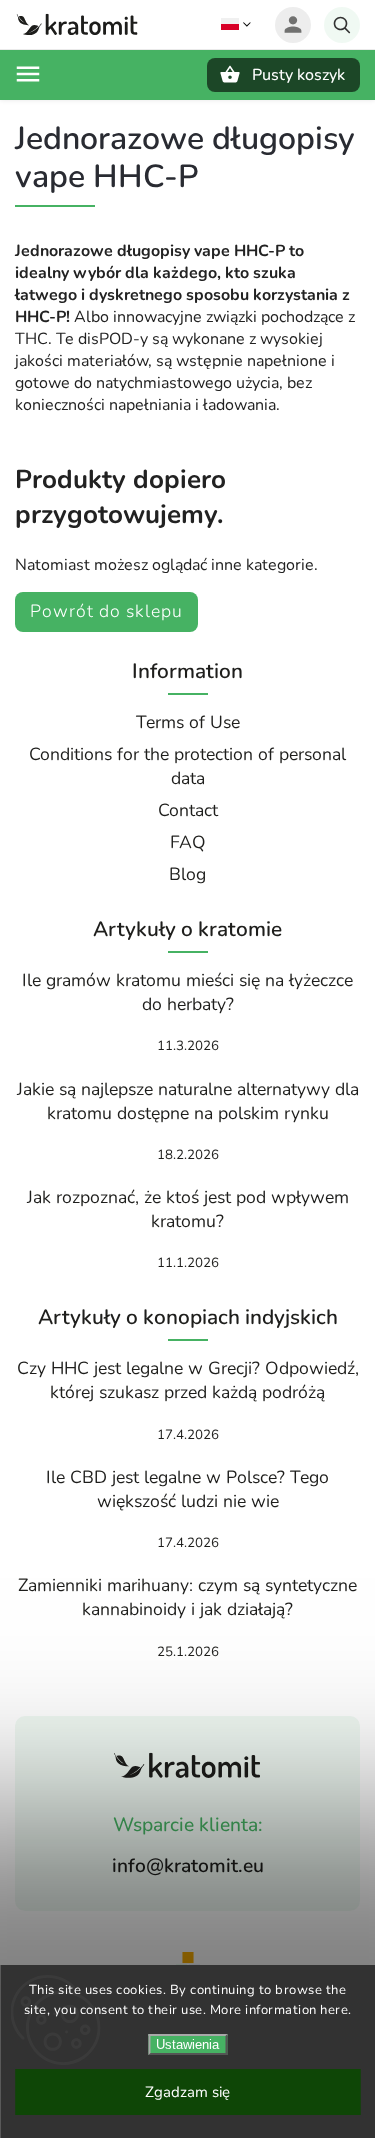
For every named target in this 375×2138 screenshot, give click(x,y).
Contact (188, 810)
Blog (187, 874)
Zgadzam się (187, 2092)
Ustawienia (187, 2044)
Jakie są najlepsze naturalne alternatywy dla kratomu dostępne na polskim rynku (188, 1101)
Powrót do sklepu (106, 611)
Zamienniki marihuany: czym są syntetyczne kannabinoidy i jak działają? (187, 1597)
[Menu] (28, 74)
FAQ (188, 842)
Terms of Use (188, 722)
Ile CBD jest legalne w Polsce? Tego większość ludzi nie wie (187, 1489)
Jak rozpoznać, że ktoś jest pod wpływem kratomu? (188, 1209)
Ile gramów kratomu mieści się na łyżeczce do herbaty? (187, 992)
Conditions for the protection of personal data (187, 766)
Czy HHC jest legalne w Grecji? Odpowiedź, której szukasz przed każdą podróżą (188, 1380)
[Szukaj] (342, 25)
